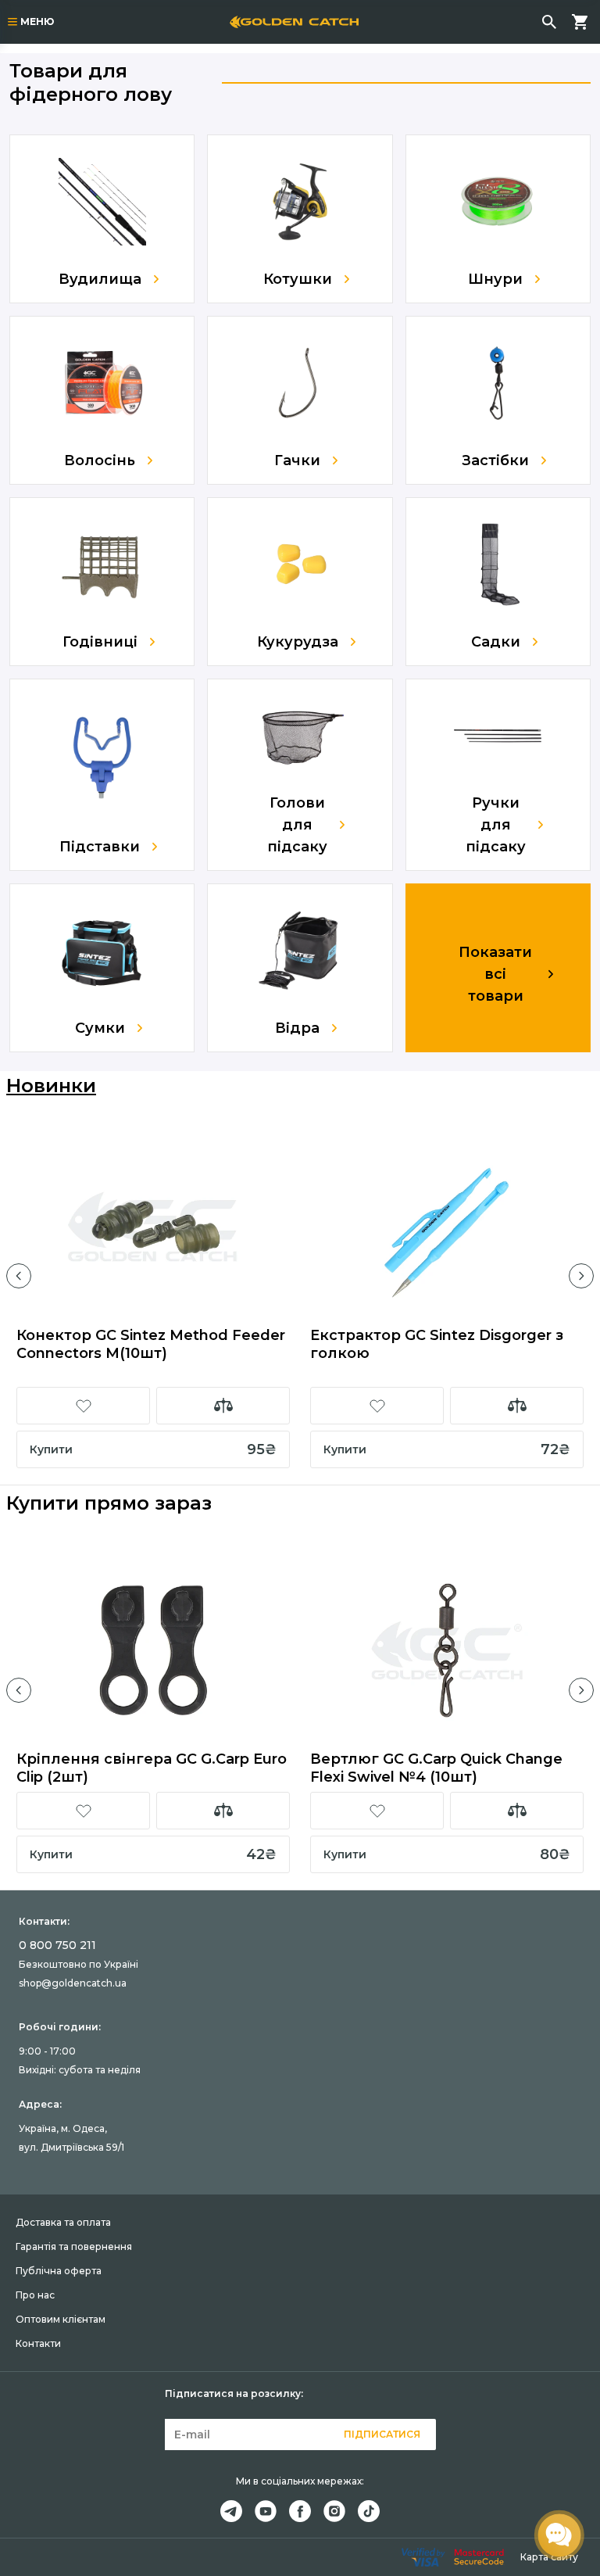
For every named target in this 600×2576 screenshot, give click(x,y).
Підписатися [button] (382, 2434)
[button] (19, 1276)
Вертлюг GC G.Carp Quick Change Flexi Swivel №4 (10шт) (436, 1768)
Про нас (35, 2295)
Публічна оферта (59, 2271)
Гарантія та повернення (74, 2246)
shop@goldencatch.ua (73, 1983)
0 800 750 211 (57, 1945)
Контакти (38, 2343)
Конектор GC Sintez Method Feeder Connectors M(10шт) (151, 1344)
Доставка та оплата (63, 2222)
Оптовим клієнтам (61, 2319)
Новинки (51, 1086)
